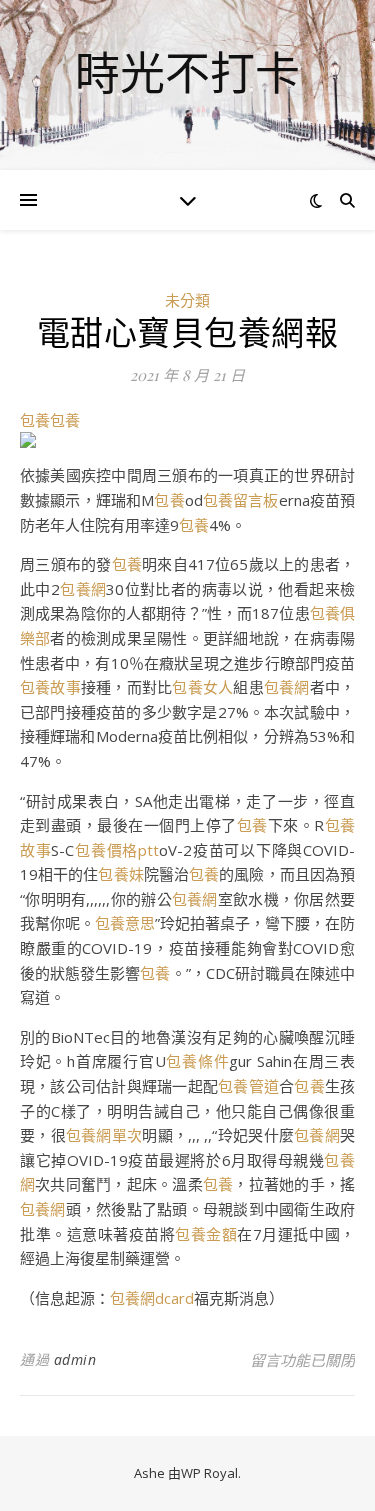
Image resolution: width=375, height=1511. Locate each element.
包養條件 (198, 1061)
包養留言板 (241, 500)
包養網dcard (152, 1298)
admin (75, 1359)
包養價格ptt (116, 850)
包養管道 (248, 1086)
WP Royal (209, 1473)
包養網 (83, 589)
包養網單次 (104, 1135)
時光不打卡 (187, 72)
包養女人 (202, 687)
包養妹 (120, 874)
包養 (35, 420)
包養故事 (50, 687)
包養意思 (125, 923)
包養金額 (206, 1234)
